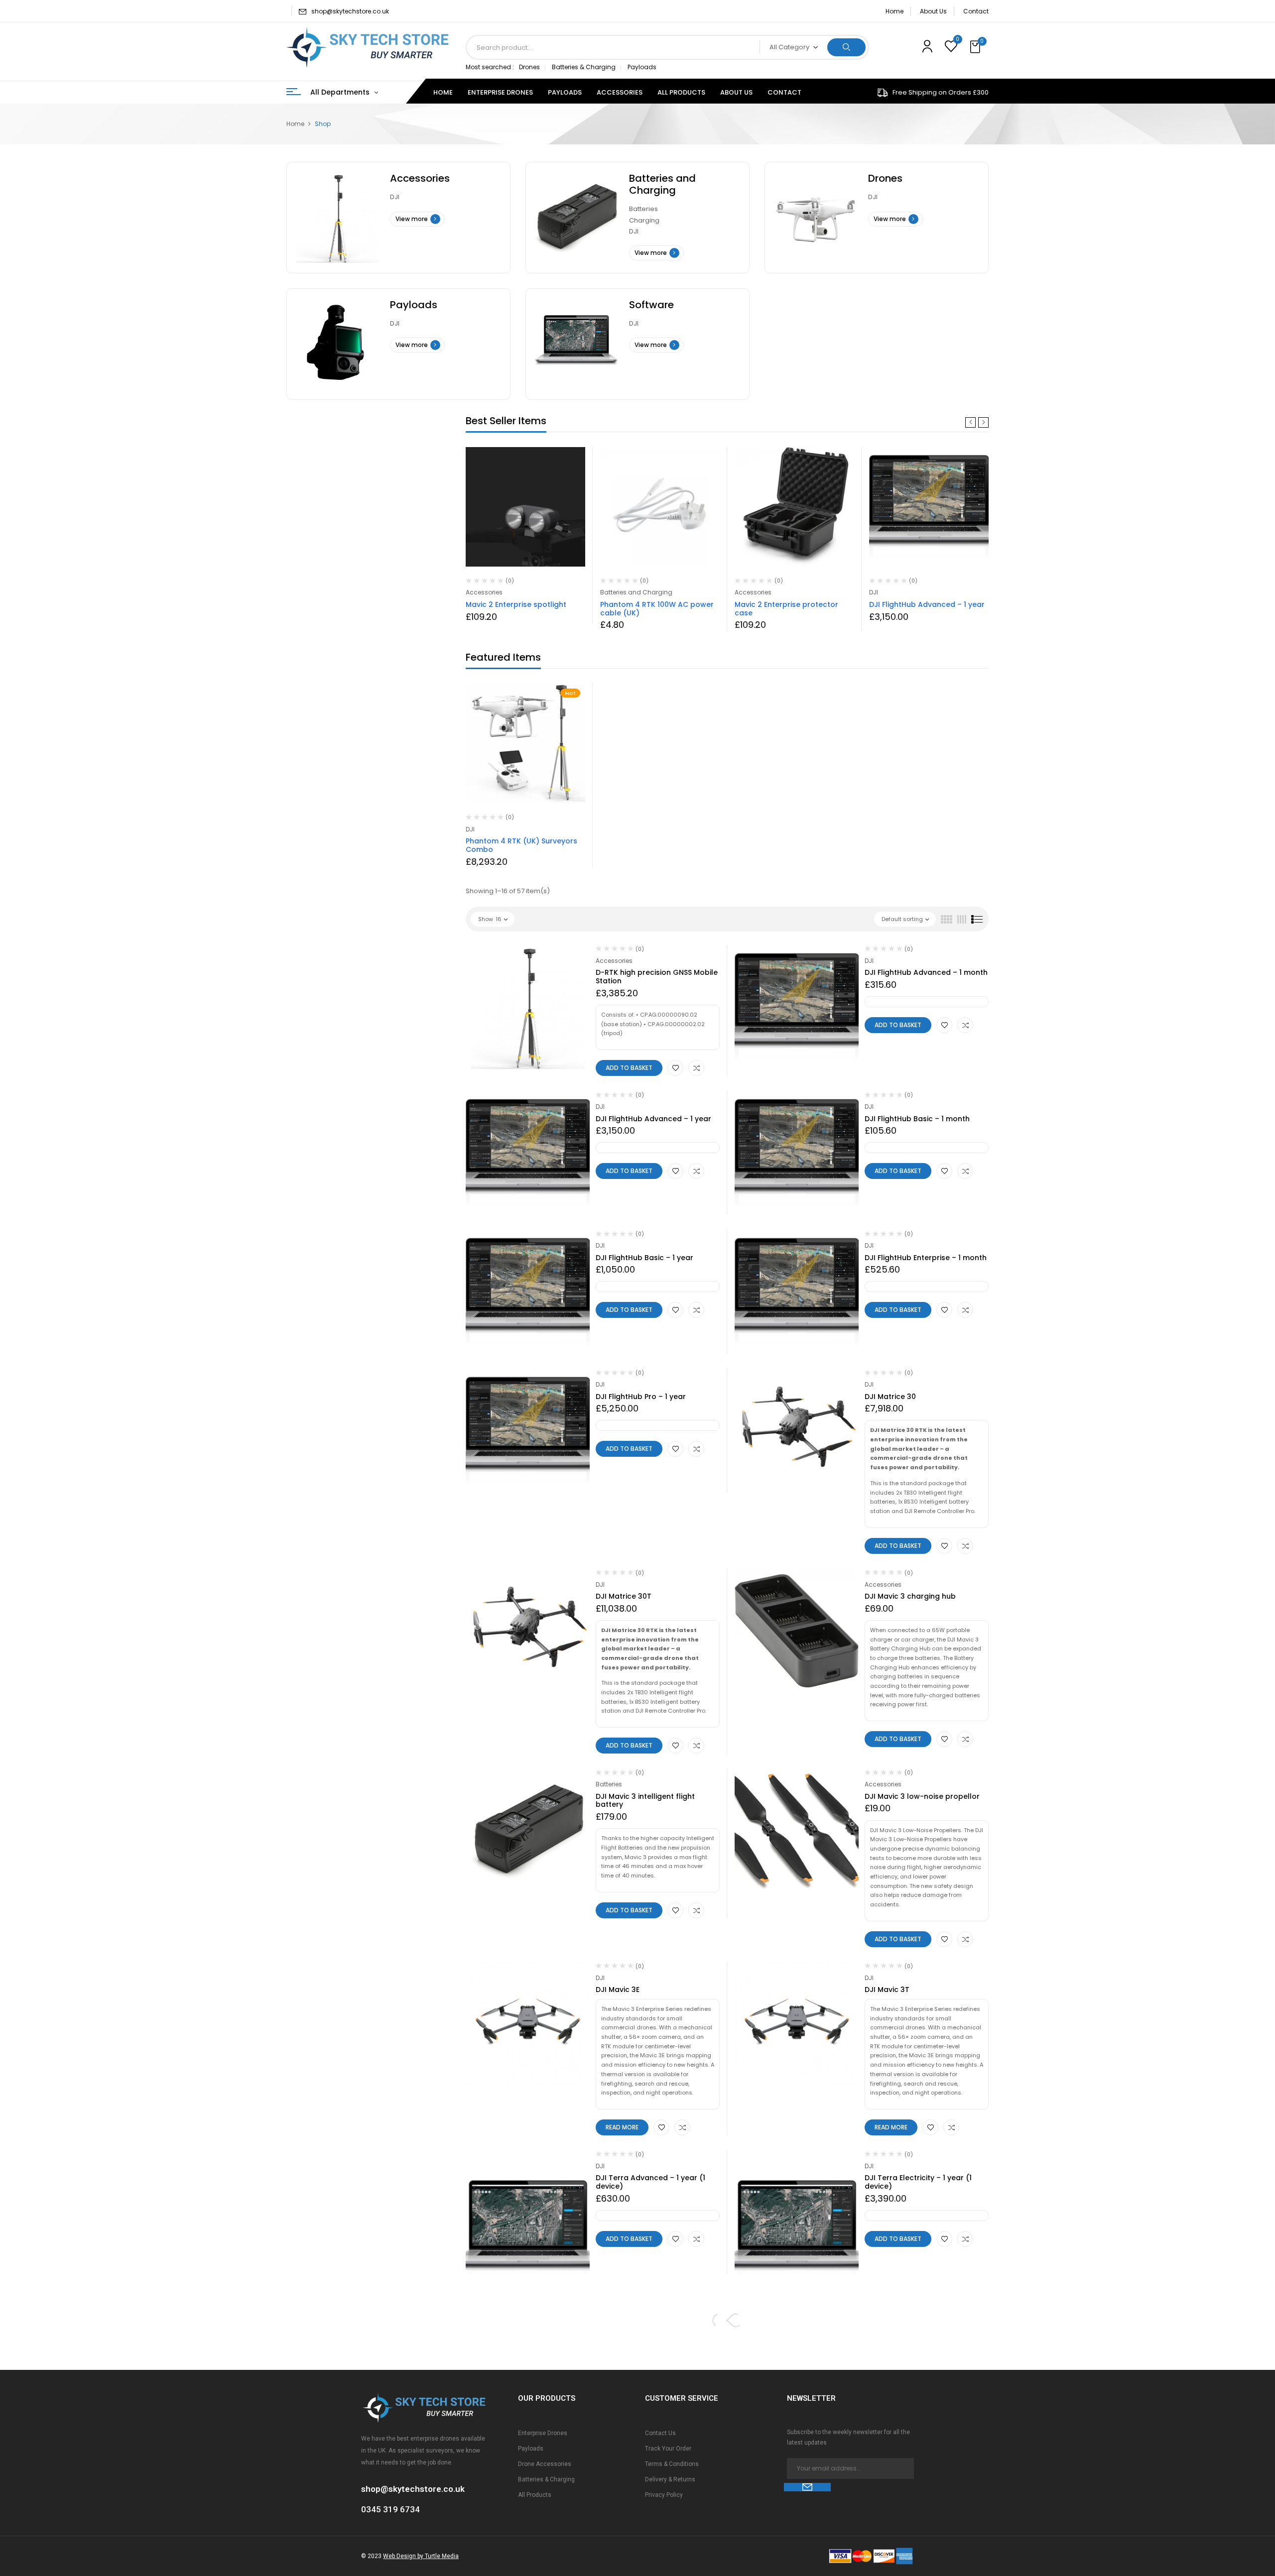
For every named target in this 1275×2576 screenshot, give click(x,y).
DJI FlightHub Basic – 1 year (644, 1258)
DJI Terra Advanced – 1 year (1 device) (650, 2182)
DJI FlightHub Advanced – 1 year (927, 604)
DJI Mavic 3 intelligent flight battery (645, 1801)
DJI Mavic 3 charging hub (910, 1596)
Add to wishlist (675, 1068)
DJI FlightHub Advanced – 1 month (926, 972)
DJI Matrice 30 (890, 1397)
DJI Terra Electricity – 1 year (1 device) (918, 2182)
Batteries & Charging (584, 67)
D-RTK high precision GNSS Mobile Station (657, 977)
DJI (395, 197)
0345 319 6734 (390, 2509)
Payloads (642, 67)
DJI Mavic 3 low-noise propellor (922, 1796)
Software (651, 305)
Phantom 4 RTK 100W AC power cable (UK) (657, 609)
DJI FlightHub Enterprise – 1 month (926, 1258)
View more (412, 219)
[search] (846, 47)
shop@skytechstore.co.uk (350, 11)
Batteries (643, 209)
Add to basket (629, 1068)
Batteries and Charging (662, 184)
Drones (529, 67)
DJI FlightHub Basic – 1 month (917, 1119)
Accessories (420, 178)
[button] (976, 47)
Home (894, 11)
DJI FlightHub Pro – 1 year (641, 1397)
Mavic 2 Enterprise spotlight (516, 604)
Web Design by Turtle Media (421, 2556)
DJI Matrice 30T (624, 1596)
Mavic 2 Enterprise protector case (786, 609)
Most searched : (490, 67)
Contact (976, 11)
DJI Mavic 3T (887, 1990)
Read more (622, 2127)
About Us (933, 11)
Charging (644, 220)
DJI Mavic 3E (618, 1990)
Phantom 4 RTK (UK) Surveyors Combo (521, 845)
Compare (696, 1068)
